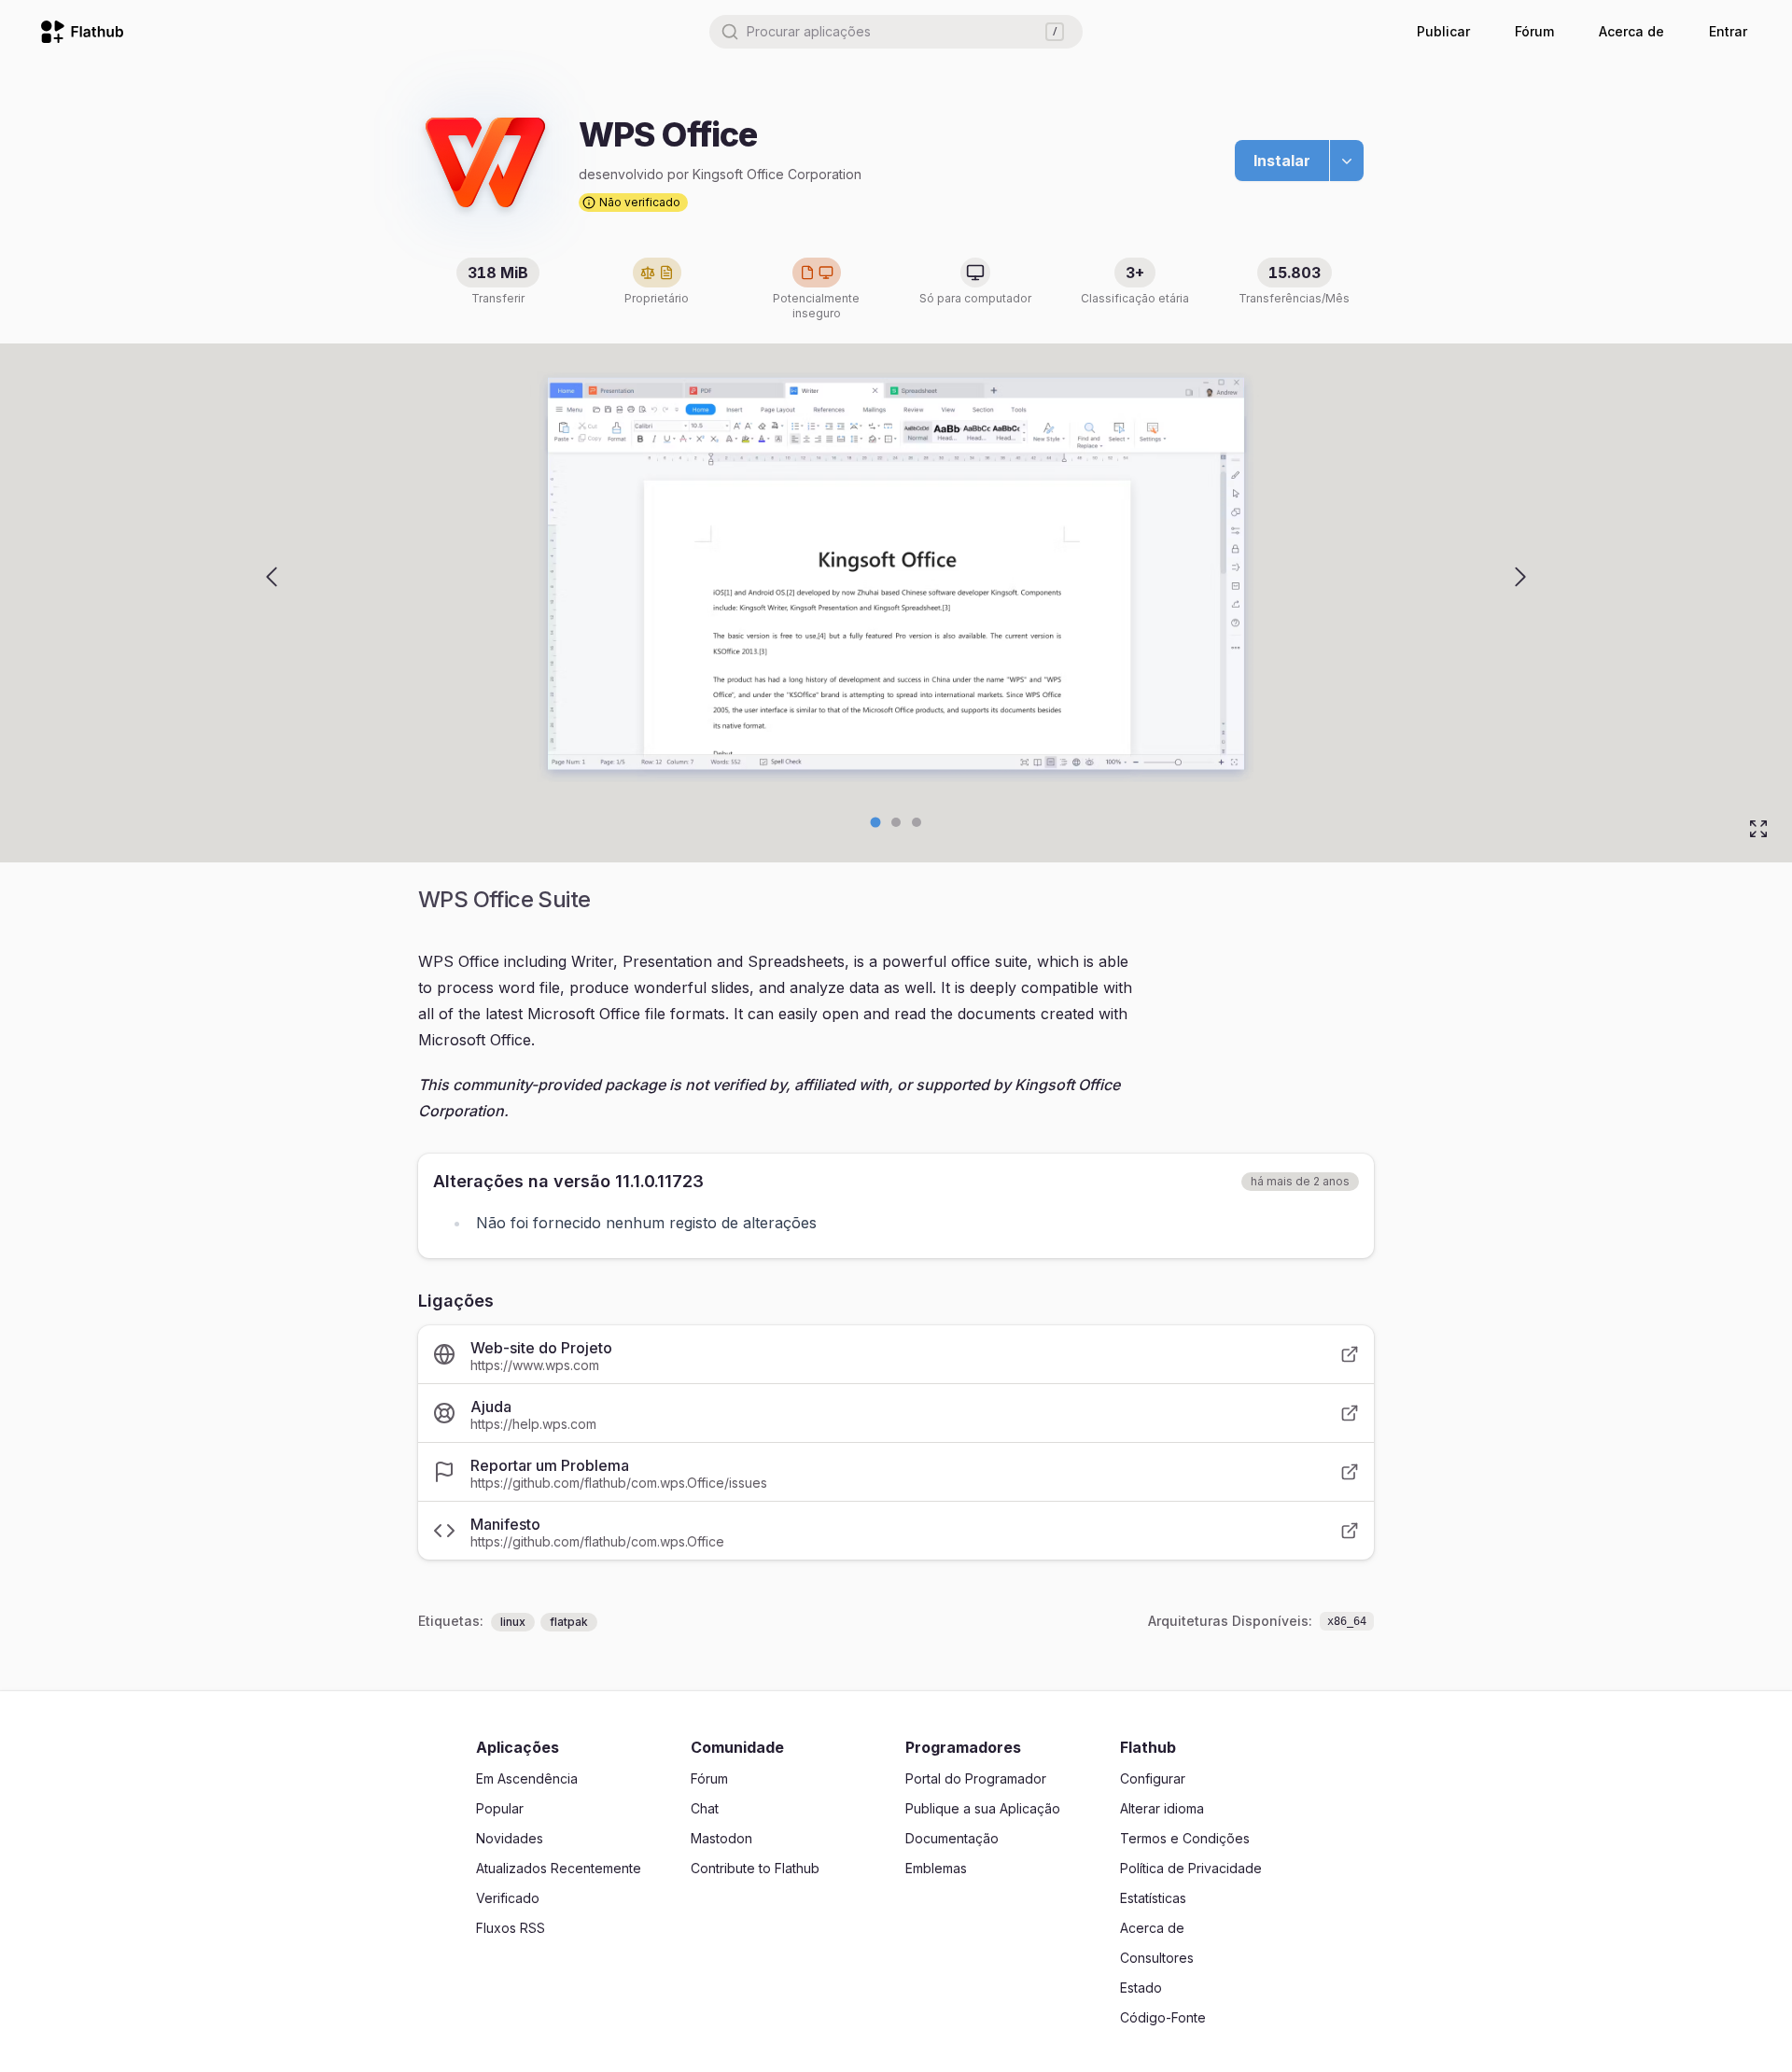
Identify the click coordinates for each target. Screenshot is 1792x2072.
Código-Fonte (1163, 2017)
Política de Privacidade (1191, 1868)
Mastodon (721, 1838)
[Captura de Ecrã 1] (896, 822)
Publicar (1443, 31)
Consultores (1157, 1958)
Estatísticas (1153, 1898)
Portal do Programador (976, 1778)
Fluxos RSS (511, 1928)
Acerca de (1631, 31)
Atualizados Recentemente (559, 1868)
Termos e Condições (1185, 1838)
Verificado (508, 1898)
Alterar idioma (1162, 1808)
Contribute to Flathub (755, 1868)
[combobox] (896, 32)
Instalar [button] (1282, 161)
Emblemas (936, 1868)
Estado (1141, 1988)
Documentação (952, 1838)
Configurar (1153, 1778)
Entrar (1728, 31)
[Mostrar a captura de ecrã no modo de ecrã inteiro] (1758, 829)
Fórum (1534, 31)
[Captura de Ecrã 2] (917, 822)
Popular (500, 1808)
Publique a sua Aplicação (983, 1808)
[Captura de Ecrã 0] (876, 823)
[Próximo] (1520, 577)
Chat (705, 1808)
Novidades (510, 1838)
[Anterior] (272, 577)
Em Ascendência (527, 1778)
